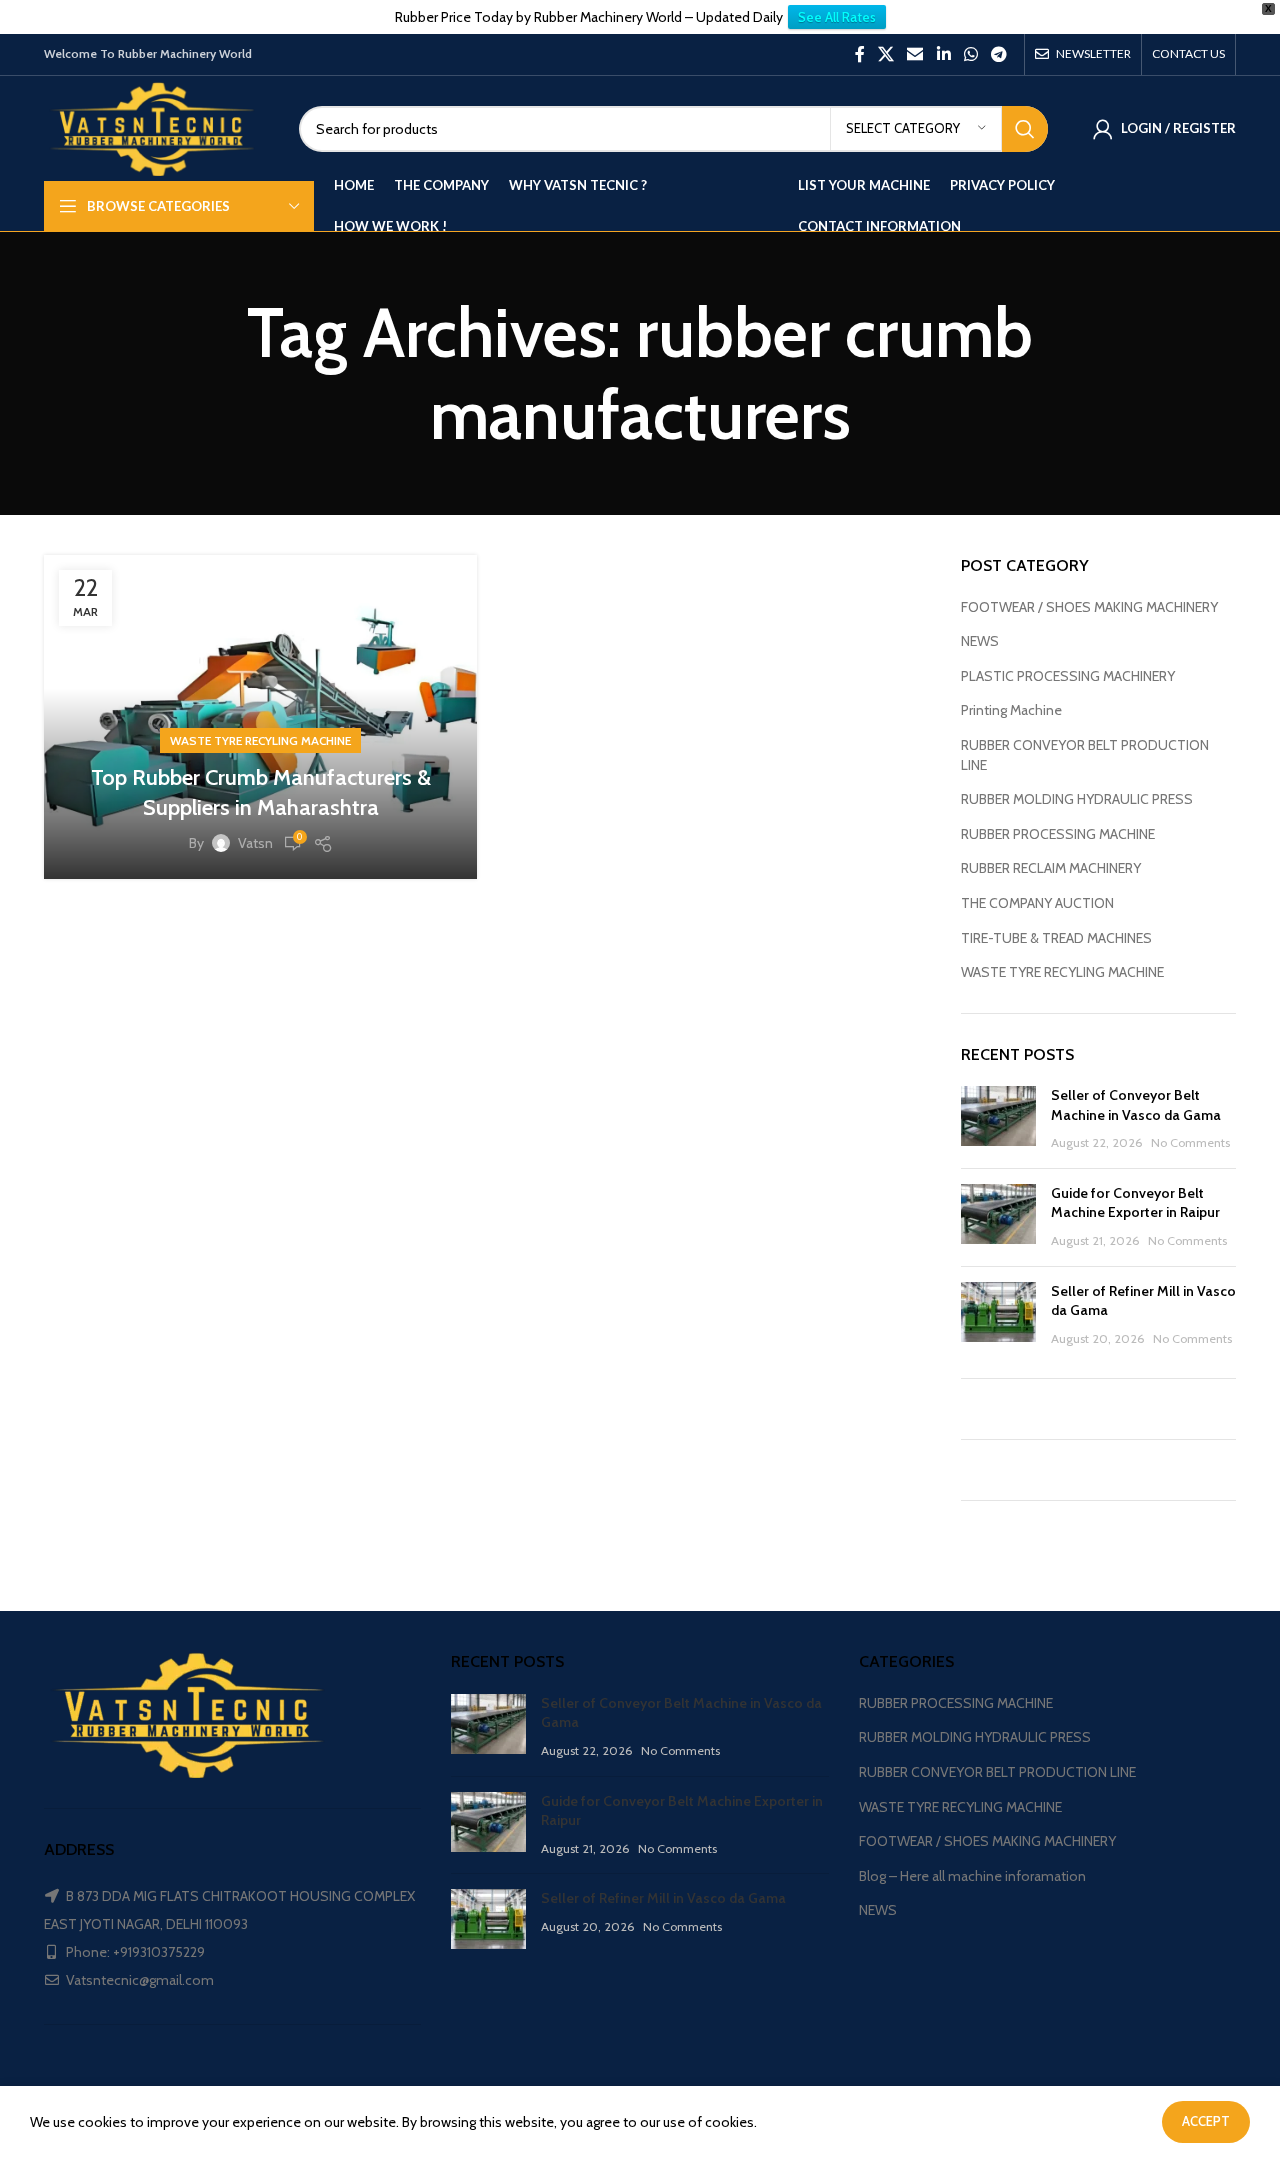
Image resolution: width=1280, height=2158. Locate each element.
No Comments (1190, 1142)
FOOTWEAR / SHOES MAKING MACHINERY (1089, 607)
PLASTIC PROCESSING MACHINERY (1068, 676)
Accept (1206, 2121)
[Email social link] (915, 54)
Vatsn (255, 843)
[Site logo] (156, 127)
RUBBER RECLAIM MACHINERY (1051, 868)
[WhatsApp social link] (970, 54)
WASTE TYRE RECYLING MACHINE (260, 740)
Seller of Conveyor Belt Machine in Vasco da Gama (1136, 1105)
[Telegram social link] (999, 54)
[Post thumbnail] (998, 1119)
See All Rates (837, 17)
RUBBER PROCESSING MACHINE (1058, 834)
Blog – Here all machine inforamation (972, 1876)
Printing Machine (1011, 710)
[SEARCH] (1025, 129)
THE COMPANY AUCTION (1037, 903)
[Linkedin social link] (943, 54)
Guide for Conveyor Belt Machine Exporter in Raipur (1135, 1203)
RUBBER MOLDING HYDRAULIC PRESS (1077, 799)
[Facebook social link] (859, 54)
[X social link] (885, 54)
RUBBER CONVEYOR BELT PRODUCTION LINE (1085, 755)
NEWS (980, 641)
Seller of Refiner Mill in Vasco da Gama (663, 1898)
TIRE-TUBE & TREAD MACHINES (1056, 938)
